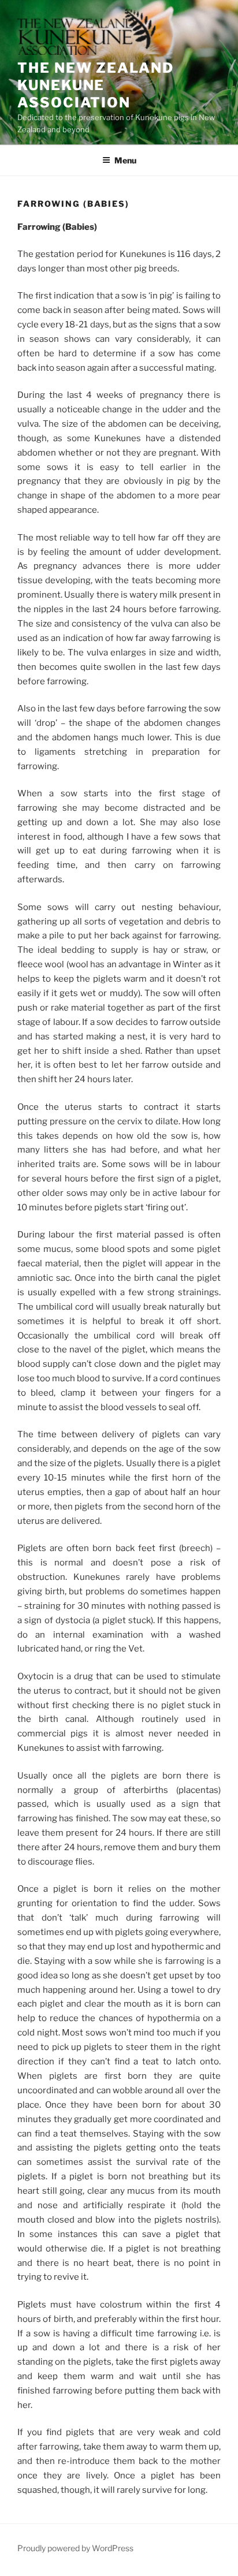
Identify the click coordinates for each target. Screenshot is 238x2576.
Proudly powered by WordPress (75, 2548)
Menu (125, 160)
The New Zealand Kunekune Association (96, 85)
